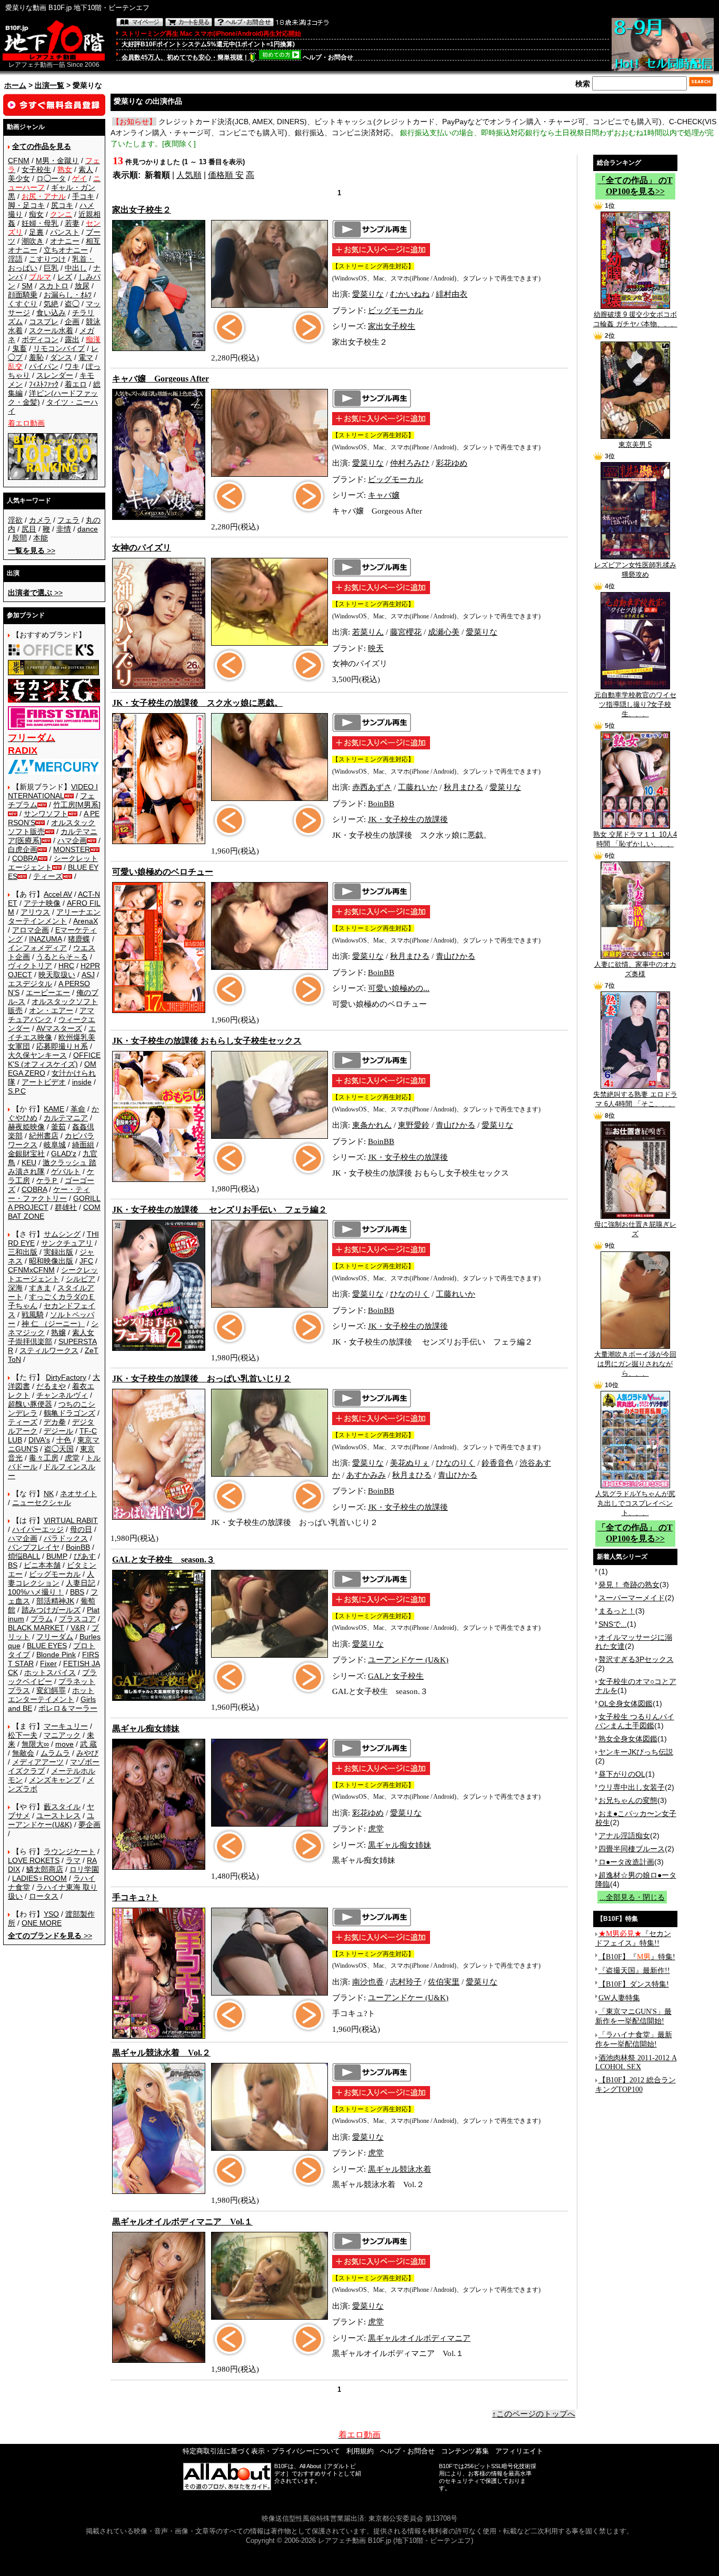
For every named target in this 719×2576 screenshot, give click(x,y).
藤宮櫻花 (406, 632)
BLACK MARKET (36, 1628)
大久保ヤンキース (37, 1055)
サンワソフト (46, 814)
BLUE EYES (47, 1646)
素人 (86, 169)
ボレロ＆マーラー (68, 1708)
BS (13, 1565)
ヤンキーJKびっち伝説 (636, 1752)
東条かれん (372, 1125)
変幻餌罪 (51, 1690)
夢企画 (89, 1825)
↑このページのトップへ (534, 2414)
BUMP (57, 1556)
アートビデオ (44, 1082)
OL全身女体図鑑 (626, 1703)
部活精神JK (55, 1601)
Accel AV (58, 894)
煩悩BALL (24, 1556)
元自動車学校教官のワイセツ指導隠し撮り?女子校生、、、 (635, 704)
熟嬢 (58, 1332)
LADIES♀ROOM (39, 1878)
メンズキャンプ (55, 1780)
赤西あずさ (372, 787)
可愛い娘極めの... (399, 988)
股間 (19, 538)
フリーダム (55, 1637)
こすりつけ (47, 259)
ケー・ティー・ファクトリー (49, 1194)
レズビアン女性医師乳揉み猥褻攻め (635, 570)
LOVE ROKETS (34, 1860)
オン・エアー (51, 1010)
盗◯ (72, 304)
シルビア (81, 1279)
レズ (65, 277)
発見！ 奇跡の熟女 (629, 1585)
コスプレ (44, 322)
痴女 (36, 214)
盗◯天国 (59, 1449)
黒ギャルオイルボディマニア (419, 2338)
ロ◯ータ (51, 178)
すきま (40, 1288)
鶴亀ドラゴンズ (69, 1413)
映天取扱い (57, 975)
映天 (376, 648)
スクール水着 (51, 330)
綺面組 (83, 1145)
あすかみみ (366, 1475)
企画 (72, 322)
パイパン (44, 366)
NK (49, 1494)
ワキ (72, 366)
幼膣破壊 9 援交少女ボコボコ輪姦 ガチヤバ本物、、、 (635, 319)
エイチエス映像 (52, 1033)
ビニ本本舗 (42, 1565)
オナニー (65, 241)
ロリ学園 (84, 1869)
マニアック (62, 1735)
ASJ (88, 975)
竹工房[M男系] (77, 805)
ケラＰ (47, 1180)
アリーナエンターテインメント (54, 916)
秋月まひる (463, 787)
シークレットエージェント (53, 1274)
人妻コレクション (51, 1578)
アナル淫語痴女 (624, 1836)
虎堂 (72, 1458)
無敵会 (23, 1753)
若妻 (72, 223)
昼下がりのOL (622, 1774)
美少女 (19, 178)
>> (32, 550)
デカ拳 (55, 1422)
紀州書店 (44, 1136)
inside (82, 1082)
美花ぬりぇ (410, 1463)
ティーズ (48, 876)
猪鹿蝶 (79, 939)
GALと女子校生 (396, 1676)
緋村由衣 (452, 294)
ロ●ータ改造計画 (626, 1862)
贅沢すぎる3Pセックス (636, 1659)
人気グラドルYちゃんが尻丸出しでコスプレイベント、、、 (635, 1503)
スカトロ (54, 286)
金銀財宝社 (26, 1154)
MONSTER (72, 849)
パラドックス (66, 1538)
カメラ (40, 520)
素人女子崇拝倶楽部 (51, 1337)
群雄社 (66, 1207)
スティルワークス (49, 1350)
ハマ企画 (72, 840)
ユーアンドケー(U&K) (51, 1820)
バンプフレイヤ (34, 1547)
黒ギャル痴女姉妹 (400, 1845)
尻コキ (62, 205)
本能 (41, 538)
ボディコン (40, 339)
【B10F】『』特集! (637, 1957)
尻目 (29, 529)
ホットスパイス (50, 1672)
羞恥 (36, 357)
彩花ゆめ (452, 463)
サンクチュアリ (67, 1243)
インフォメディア (37, 948)
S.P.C (17, 1091)
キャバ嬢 (384, 495)
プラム (42, 1619)
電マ (86, 357)
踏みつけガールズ (51, 1610)
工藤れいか (418, 787)
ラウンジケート (69, 1851)
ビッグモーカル (55, 1574)
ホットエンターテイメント (51, 1695)
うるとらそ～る (62, 957)
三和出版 (23, 1252)
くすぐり (23, 304)
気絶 (51, 304)
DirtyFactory (66, 1377)
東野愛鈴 (414, 1125)
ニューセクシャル (42, 1502)
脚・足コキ (26, 205)
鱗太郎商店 (45, 1869)
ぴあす (85, 1556)
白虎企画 (23, 849)
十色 (64, 1440)
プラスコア (77, 1619)
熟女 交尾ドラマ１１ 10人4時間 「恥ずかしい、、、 (635, 839)
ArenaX (86, 921)
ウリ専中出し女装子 (632, 1787)
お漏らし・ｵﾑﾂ (68, 295)
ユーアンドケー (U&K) (408, 1660)
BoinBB (78, 1547)
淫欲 (15, 520)
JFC (86, 1261)
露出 (72, 339)
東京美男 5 (635, 444)
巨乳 (51, 268)
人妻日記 (81, 1583)
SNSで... (613, 1624)
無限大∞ (35, 1744)
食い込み (51, 313)
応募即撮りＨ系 (62, 1046)
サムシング (62, 1234)
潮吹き (33, 241)
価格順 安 (226, 175)
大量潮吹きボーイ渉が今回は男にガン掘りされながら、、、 (635, 1364)
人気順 (189, 175)
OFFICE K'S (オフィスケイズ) (54, 1060)
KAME (54, 1109)
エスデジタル (30, 984)
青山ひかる (456, 956)
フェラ (68, 520)
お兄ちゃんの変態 (628, 1800)
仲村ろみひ (410, 463)
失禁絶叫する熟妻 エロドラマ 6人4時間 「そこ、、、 (635, 1099)
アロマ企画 (31, 930)
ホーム (15, 85)
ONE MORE (42, 1923)
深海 (15, 1288)
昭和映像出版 (51, 1261)
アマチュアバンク (51, 1015)
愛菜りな (368, 294)
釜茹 (58, 1127)
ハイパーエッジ (38, 1529)
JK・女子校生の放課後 (408, 819)
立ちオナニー (66, 250)
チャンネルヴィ (62, 1395)
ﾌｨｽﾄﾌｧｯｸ (44, 384)
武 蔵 (88, 1744)
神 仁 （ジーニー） (53, 1324)
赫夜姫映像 (26, 1127)
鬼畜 (19, 348)
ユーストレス (58, 1816)
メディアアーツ (38, 1762)
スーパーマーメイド (632, 1598)
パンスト (65, 232)
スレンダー (55, 375)
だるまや (51, 1386)
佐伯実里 (444, 1982)
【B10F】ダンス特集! (634, 1984)
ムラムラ (55, 1753)
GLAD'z (64, 1154)
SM (27, 286)
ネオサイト (78, 1494)
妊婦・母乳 (40, 223)
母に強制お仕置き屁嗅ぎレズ (635, 1229)
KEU (29, 1162)
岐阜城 (55, 1145)
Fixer (48, 1663)
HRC (66, 966)
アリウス (35, 912)
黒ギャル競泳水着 (400, 2169)
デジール (58, 1431)
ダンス (61, 357)
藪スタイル (62, 1807)
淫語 (15, 259)
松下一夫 (23, 1735)
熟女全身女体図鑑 (628, 1739)
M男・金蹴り (57, 161)
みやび (87, 1753)
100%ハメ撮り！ (36, 1592)
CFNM (19, 161)
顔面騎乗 (23, 295)
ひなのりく (410, 1294)
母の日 (81, 1529)
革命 (78, 1109)
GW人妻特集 (619, 1998)
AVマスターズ (59, 1028)
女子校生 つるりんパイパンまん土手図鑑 (635, 1721)
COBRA (25, 858)
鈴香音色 (497, 1463)
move (64, 1744)
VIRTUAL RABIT (71, 1520)
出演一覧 (49, 85)
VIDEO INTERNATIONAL (53, 791)
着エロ (76, 384)
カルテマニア (66, 1118)
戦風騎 (33, 1315)
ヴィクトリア (30, 966)
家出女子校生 (392, 326)
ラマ (73, 1860)
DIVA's (39, 1440)
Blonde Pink (56, 1655)
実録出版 (58, 1252)
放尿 (82, 286)
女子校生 (36, 169)
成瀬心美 (444, 632)
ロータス (44, 1896)
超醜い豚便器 (30, 1404)
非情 (64, 529)
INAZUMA (45, 939)
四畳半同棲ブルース (632, 1849)
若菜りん (368, 632)
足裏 (36, 232)
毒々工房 (44, 1458)
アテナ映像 (42, 903)
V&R (78, 1628)
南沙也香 (368, 1982)
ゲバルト (66, 1171)
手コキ (83, 196)
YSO (51, 1914)
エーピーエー (48, 993)
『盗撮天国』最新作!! (634, 1971)
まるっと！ (617, 1611)
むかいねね (410, 294)
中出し (76, 268)
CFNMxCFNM (31, 1270)
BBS (77, 1592)
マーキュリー (66, 1726)
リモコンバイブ (59, 348)
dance (88, 529)
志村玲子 (406, 1982)
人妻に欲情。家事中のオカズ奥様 (635, 969)
